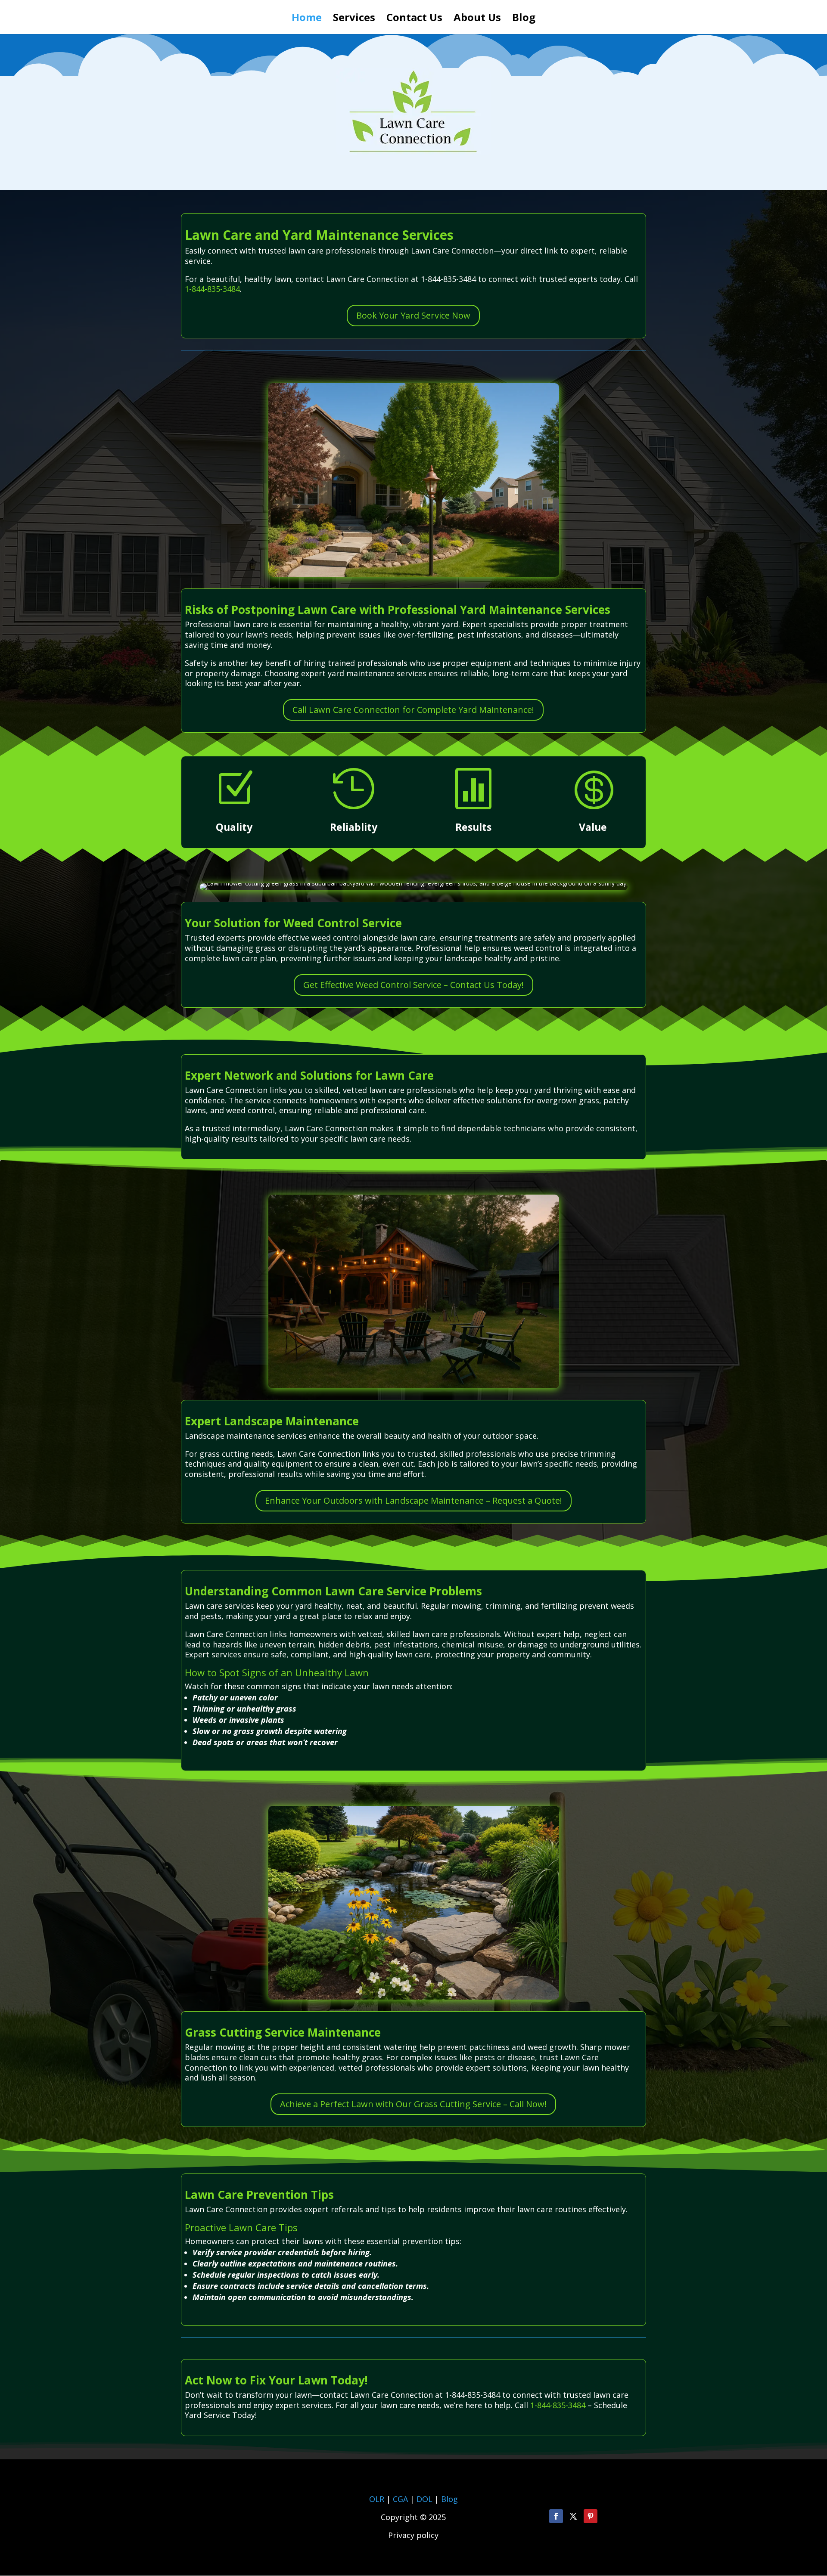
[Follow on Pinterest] (591, 2516)
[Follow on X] (573, 2516)
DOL (426, 2499)
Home (307, 19)
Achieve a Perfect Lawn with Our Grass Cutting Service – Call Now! (413, 2104)
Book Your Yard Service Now (413, 315)
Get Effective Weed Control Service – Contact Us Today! (413, 985)
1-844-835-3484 (212, 289)
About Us (477, 19)
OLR (377, 2499)
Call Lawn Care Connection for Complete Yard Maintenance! (413, 710)
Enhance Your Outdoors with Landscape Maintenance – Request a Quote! (413, 1500)
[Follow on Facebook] (556, 2516)
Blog (524, 19)
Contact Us (414, 19)
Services (354, 19)
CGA (400, 2499)
